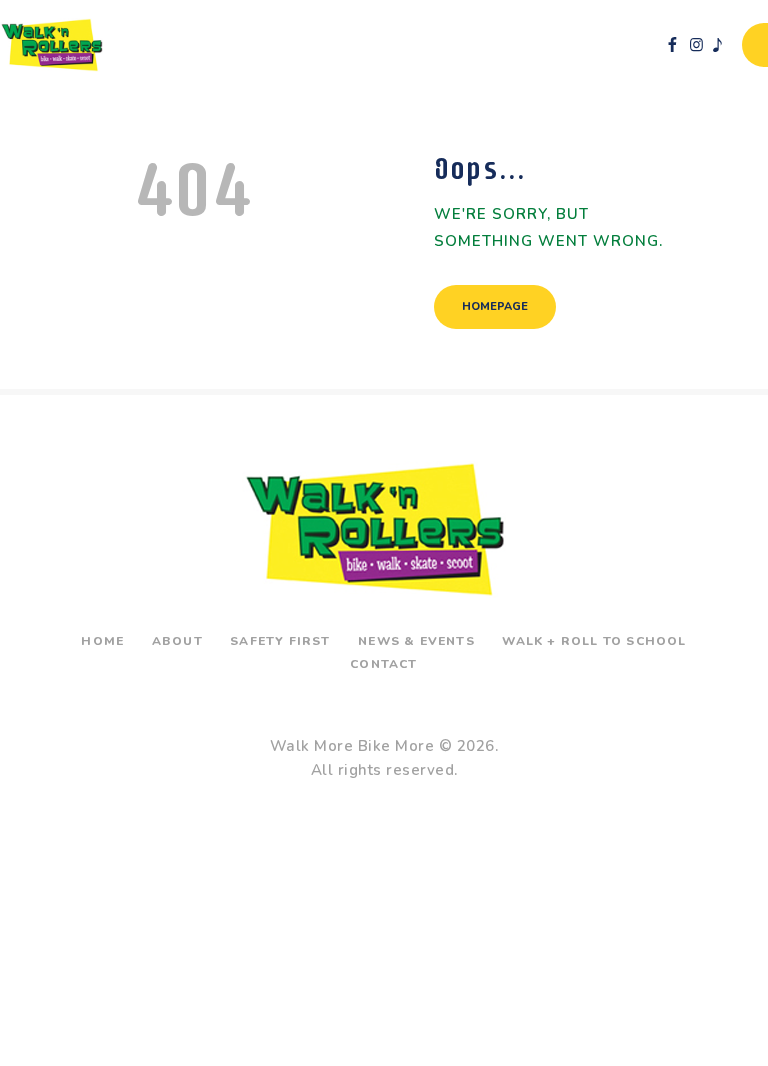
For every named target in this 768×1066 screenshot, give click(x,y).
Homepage (495, 306)
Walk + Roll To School (594, 641)
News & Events (416, 641)
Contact (383, 664)
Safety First (280, 641)
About (177, 641)
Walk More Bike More (352, 746)
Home (102, 641)
